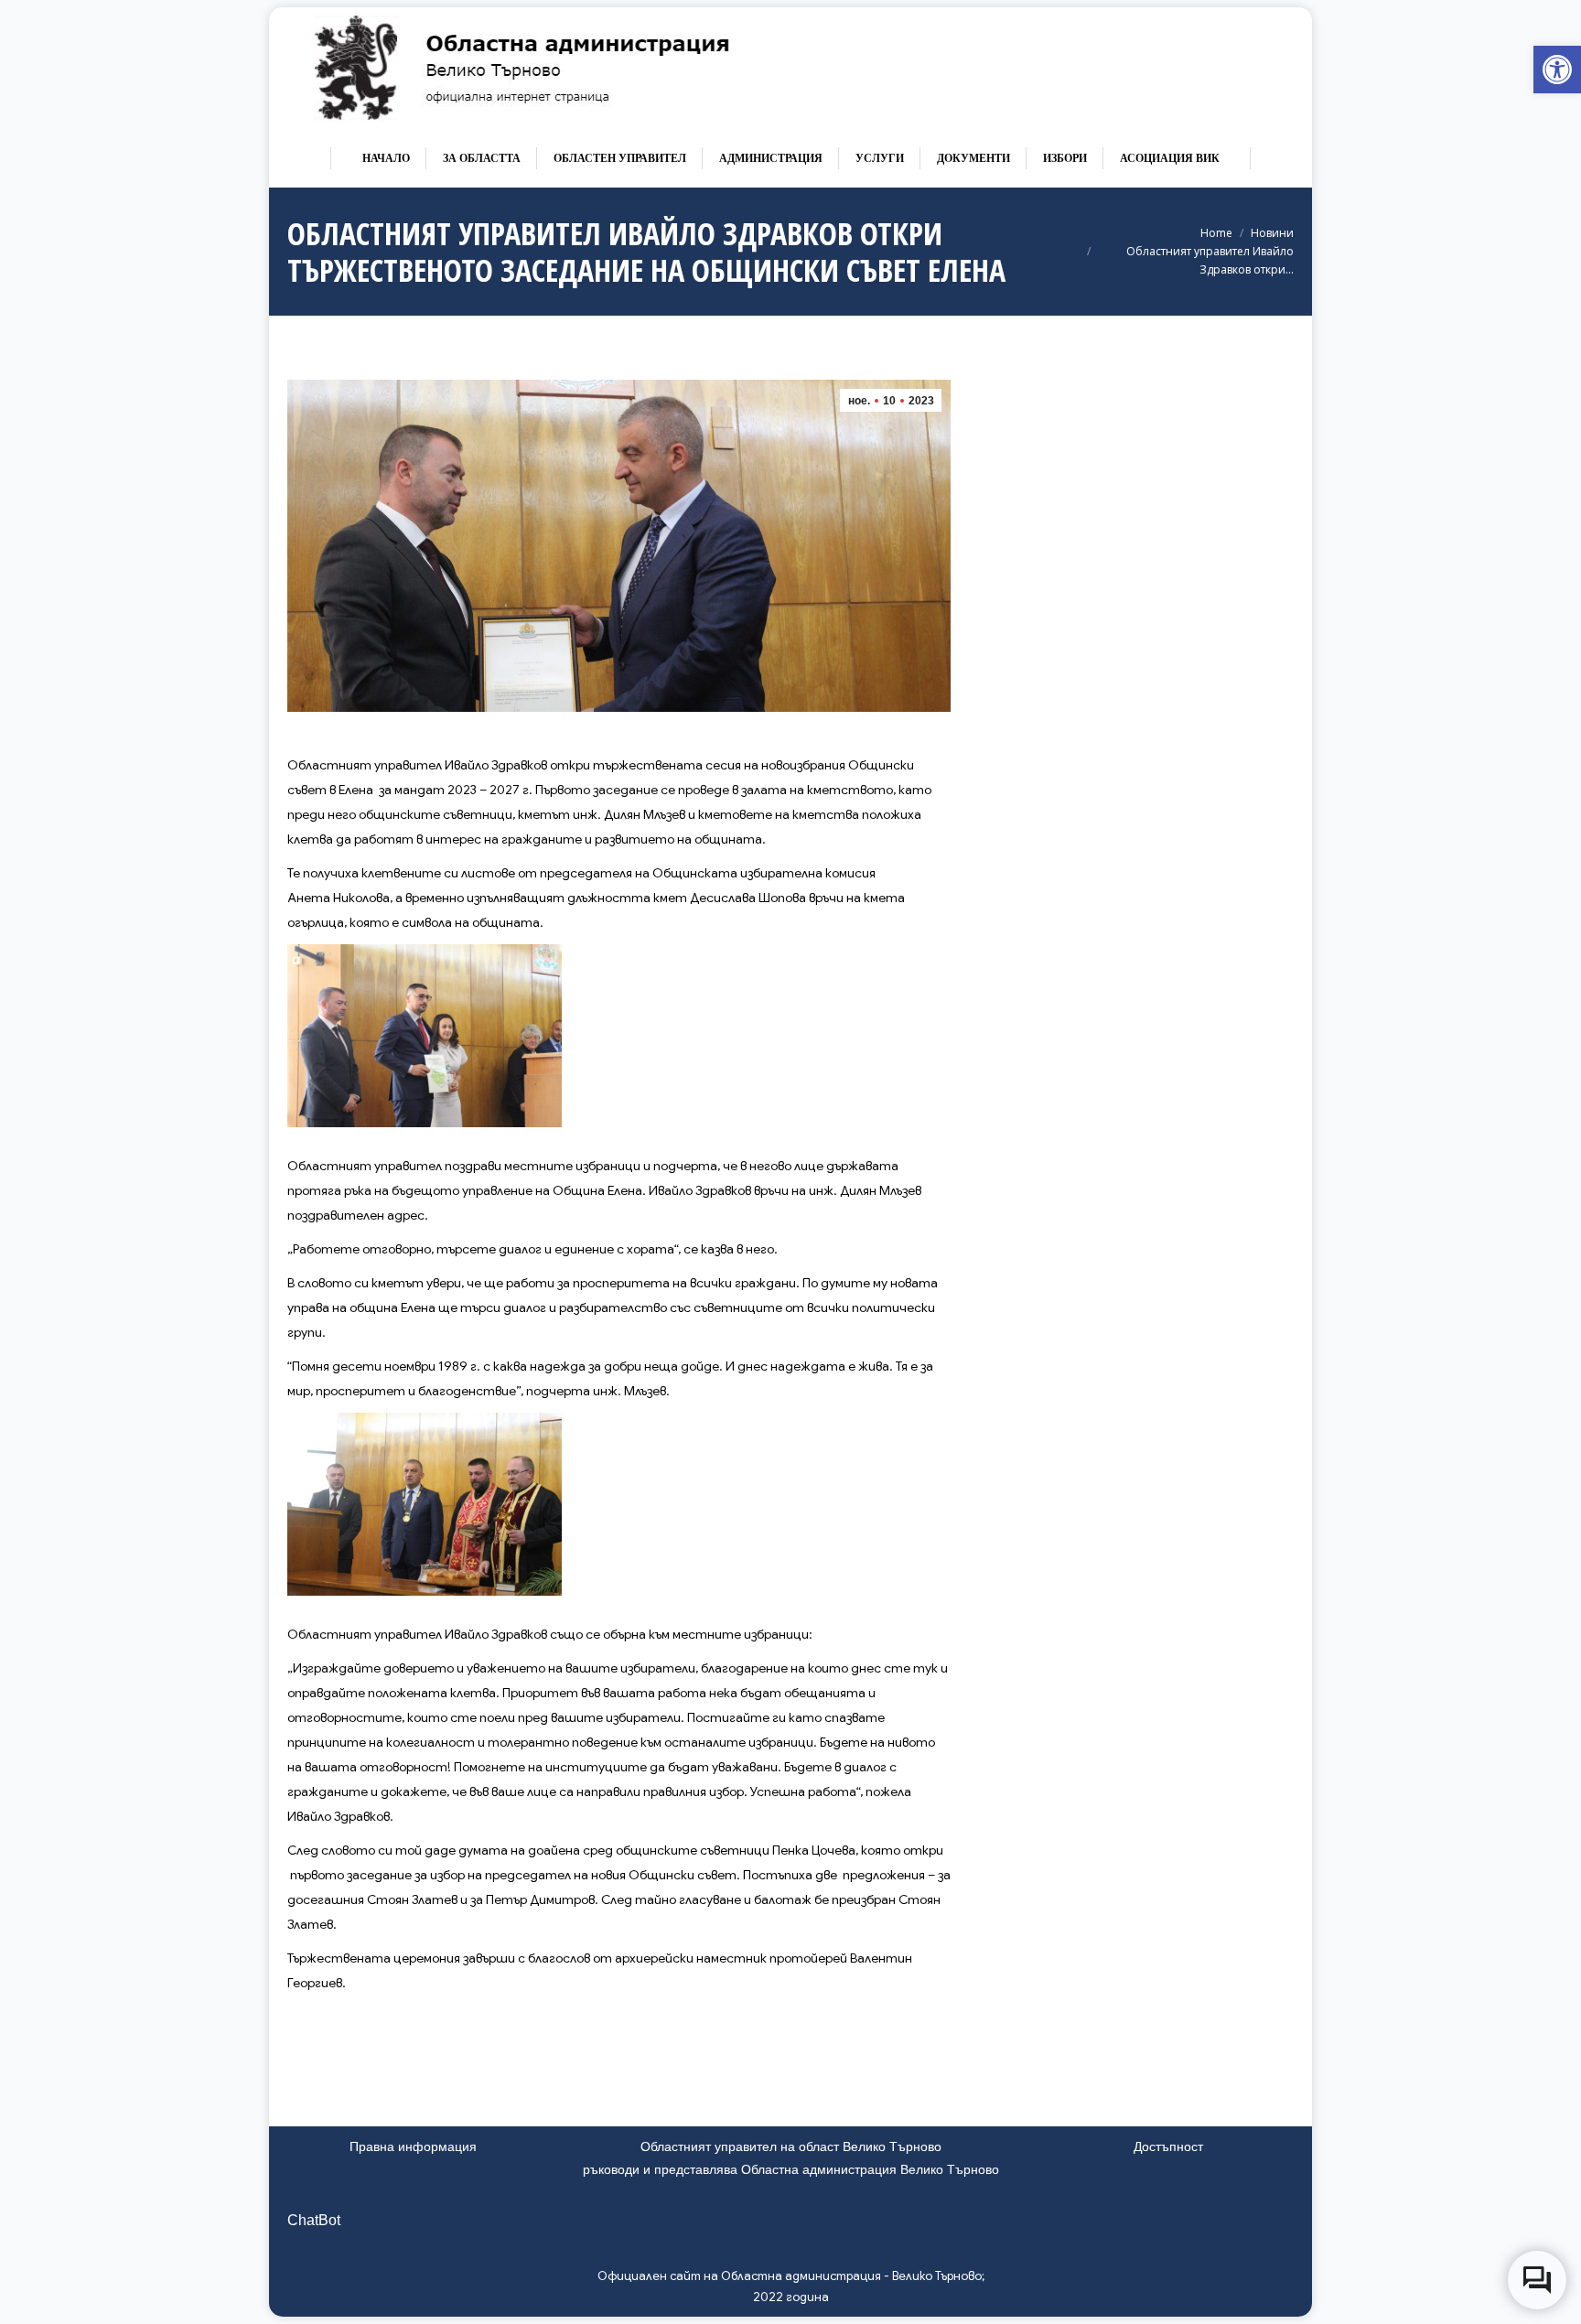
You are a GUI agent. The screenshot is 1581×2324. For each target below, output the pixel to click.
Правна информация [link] (413, 2146)
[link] (1557, 70)
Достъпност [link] (1168, 2146)
